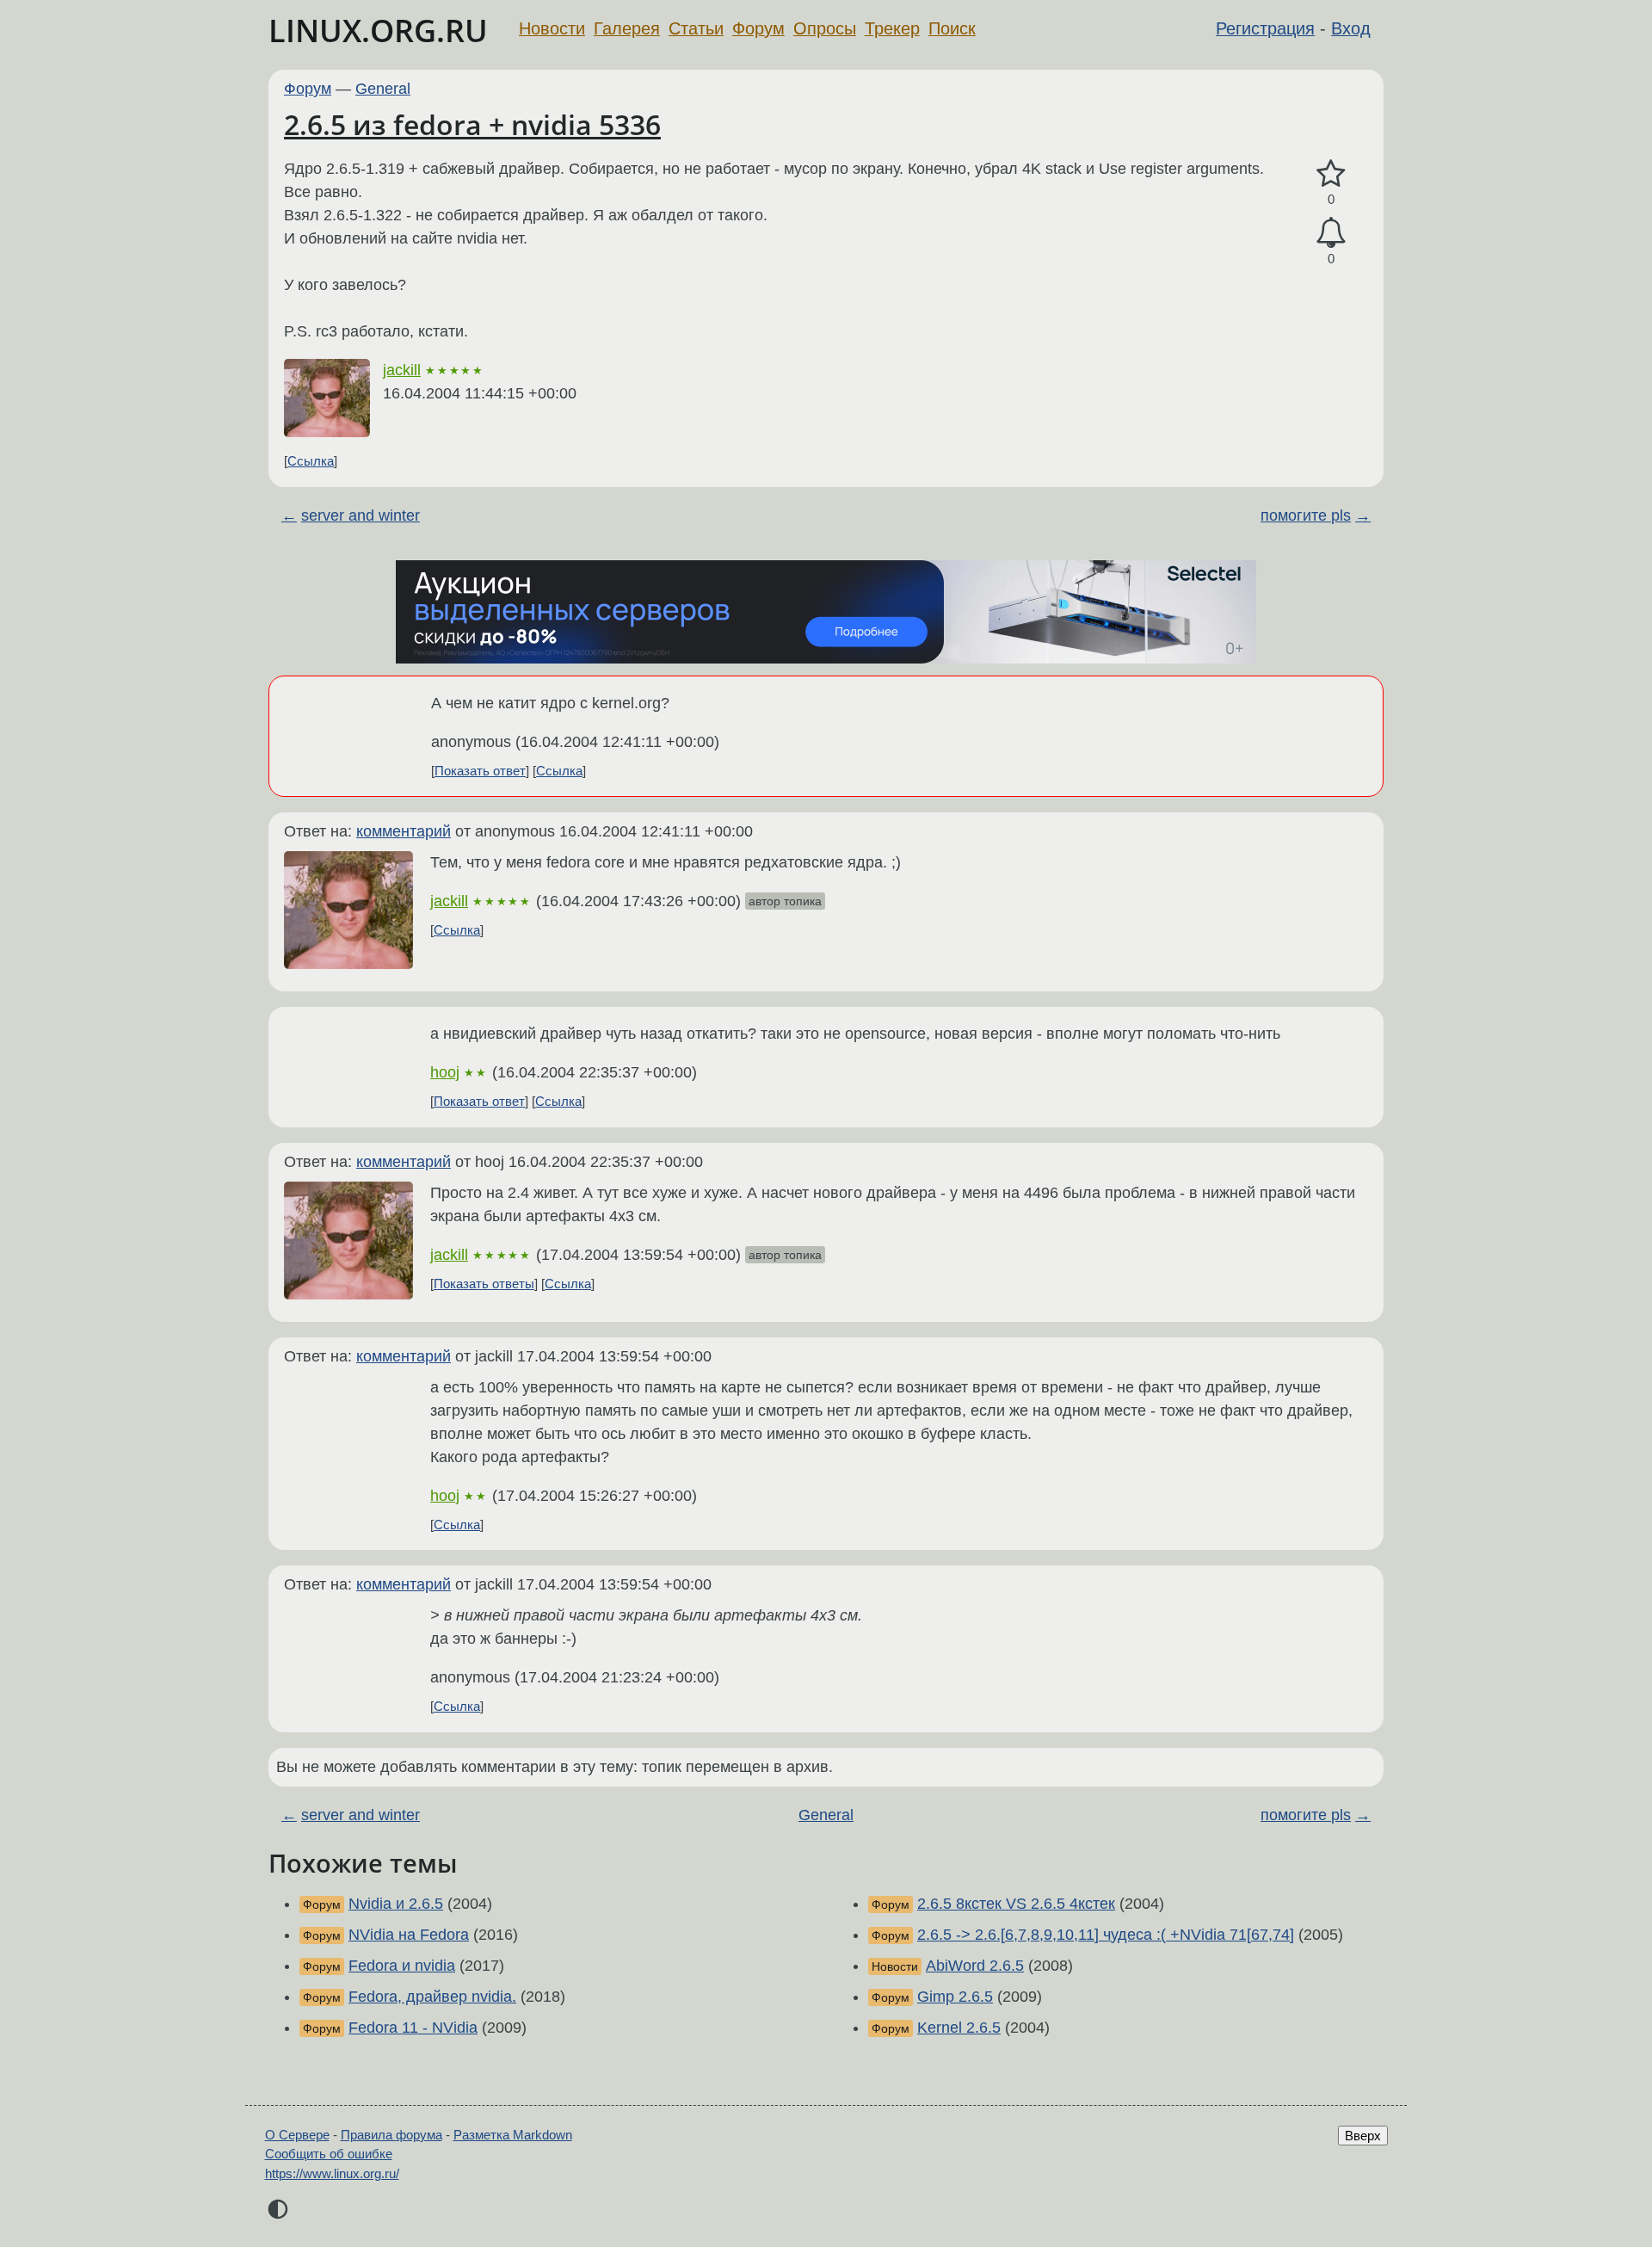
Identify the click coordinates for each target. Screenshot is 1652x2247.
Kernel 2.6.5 (959, 2028)
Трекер (892, 28)
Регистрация (1265, 28)
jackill (402, 370)
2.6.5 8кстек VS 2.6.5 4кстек (1016, 1904)
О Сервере (297, 2135)
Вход (1351, 28)
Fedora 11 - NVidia (413, 2028)
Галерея (627, 28)
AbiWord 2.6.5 (975, 1966)
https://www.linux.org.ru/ (332, 2173)
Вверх (1363, 2136)
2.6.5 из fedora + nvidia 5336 (472, 124)
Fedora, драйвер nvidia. (432, 1997)
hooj (445, 1072)
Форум (758, 28)
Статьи (696, 28)
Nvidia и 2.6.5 (396, 1904)
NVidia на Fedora (409, 1935)
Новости (552, 28)
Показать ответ (480, 771)
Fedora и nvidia (402, 1966)
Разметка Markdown (513, 2135)
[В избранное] (1331, 174)
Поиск (952, 28)
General (383, 89)
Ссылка (311, 461)
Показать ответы (484, 1284)
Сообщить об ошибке (329, 2154)
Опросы (825, 28)
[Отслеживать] (1331, 233)
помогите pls (1306, 515)
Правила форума (391, 2135)
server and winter (361, 515)
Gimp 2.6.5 (955, 1997)
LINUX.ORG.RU (378, 31)
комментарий (404, 831)
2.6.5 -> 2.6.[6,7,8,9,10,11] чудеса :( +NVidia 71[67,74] (1106, 1935)
